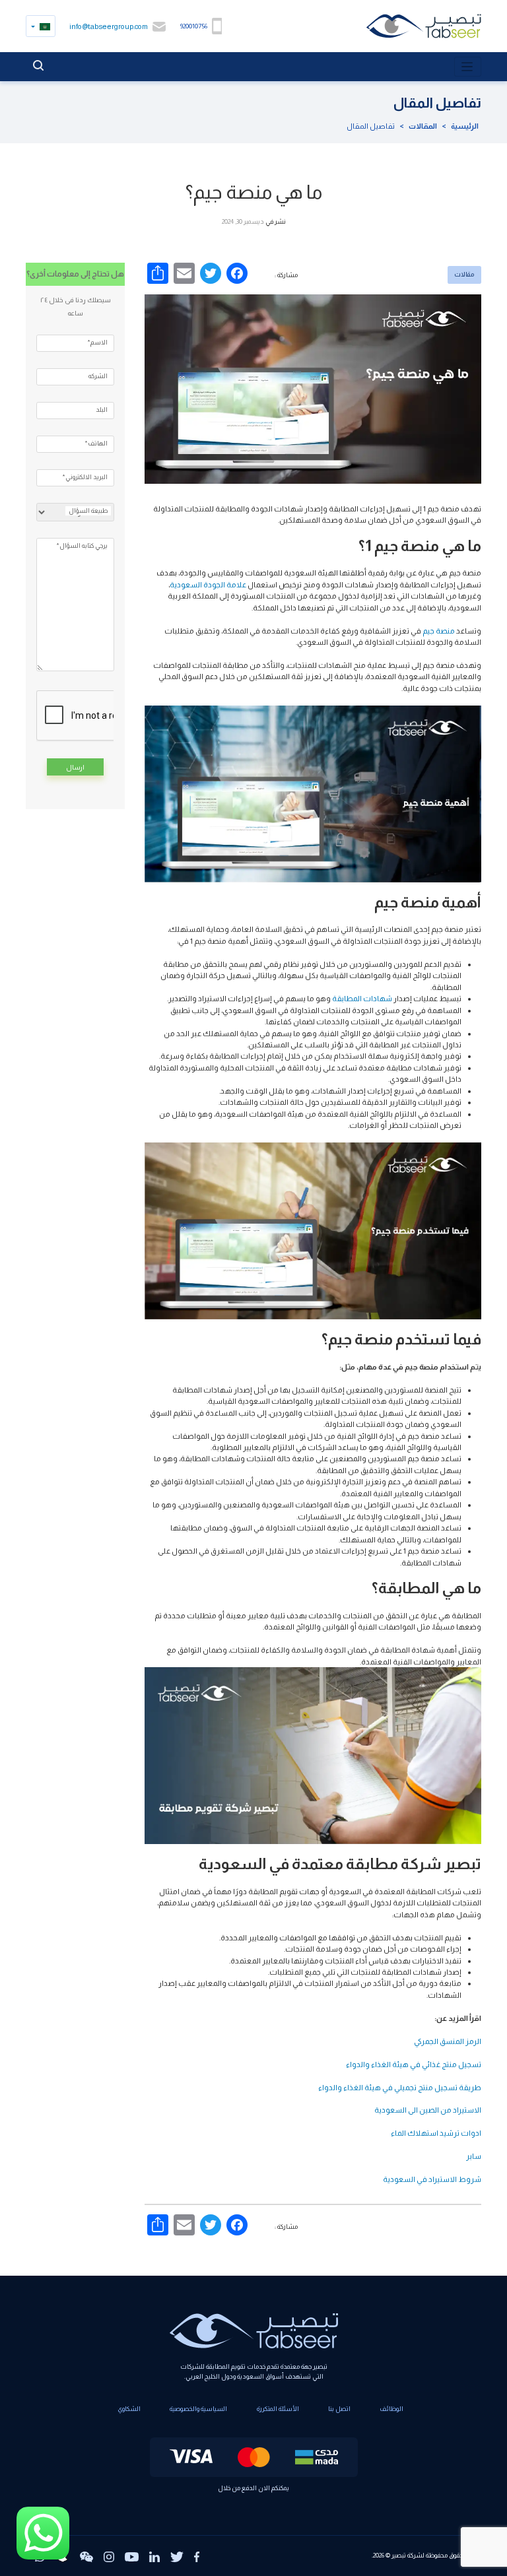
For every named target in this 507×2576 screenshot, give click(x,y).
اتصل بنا (339, 2409)
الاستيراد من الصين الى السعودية (428, 2110)
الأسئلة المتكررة (278, 2409)
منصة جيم (439, 631)
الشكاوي (129, 2409)
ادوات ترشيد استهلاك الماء (436, 2133)
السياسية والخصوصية (198, 2409)
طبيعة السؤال (88, 511)
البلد (102, 410)
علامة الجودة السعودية (208, 584)
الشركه (98, 376)
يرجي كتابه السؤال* (82, 545)
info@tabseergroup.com (109, 26)
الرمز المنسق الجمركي (448, 2041)
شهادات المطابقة (362, 998)
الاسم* (98, 342)
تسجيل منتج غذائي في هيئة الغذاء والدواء (414, 2064)
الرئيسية (465, 126)
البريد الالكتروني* (85, 477)
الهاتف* (96, 443)
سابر (474, 2156)
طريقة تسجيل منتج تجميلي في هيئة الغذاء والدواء (400, 2087)
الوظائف (391, 2409)
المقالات (423, 126)
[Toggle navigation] (468, 67)
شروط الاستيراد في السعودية (432, 2179)
